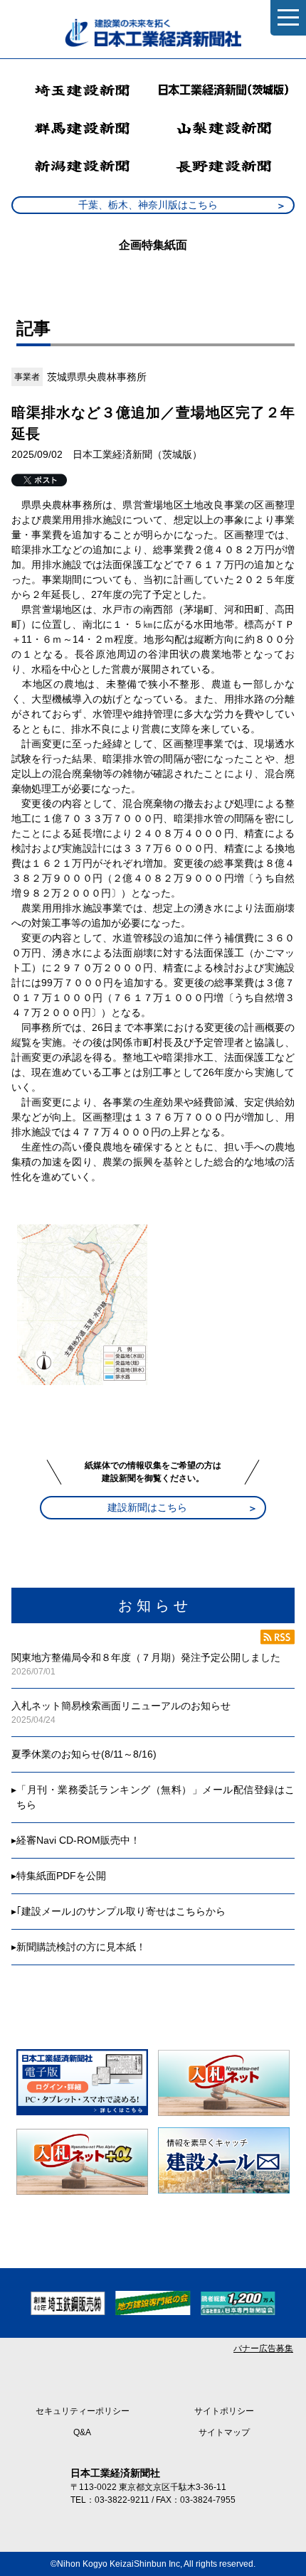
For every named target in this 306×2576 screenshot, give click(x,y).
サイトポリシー (224, 2411)
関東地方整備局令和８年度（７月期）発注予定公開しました (146, 1657)
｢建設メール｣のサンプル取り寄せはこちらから (121, 1911)
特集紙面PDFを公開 (61, 1876)
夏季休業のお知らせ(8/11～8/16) (84, 1754)
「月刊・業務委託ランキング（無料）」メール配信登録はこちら (155, 1797)
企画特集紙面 (153, 245)
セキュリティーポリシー (83, 2411)
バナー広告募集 (263, 2348)
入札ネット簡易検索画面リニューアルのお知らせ (121, 1706)
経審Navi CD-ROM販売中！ (78, 1840)
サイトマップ (224, 2432)
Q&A (82, 2432)
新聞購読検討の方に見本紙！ (81, 1947)
